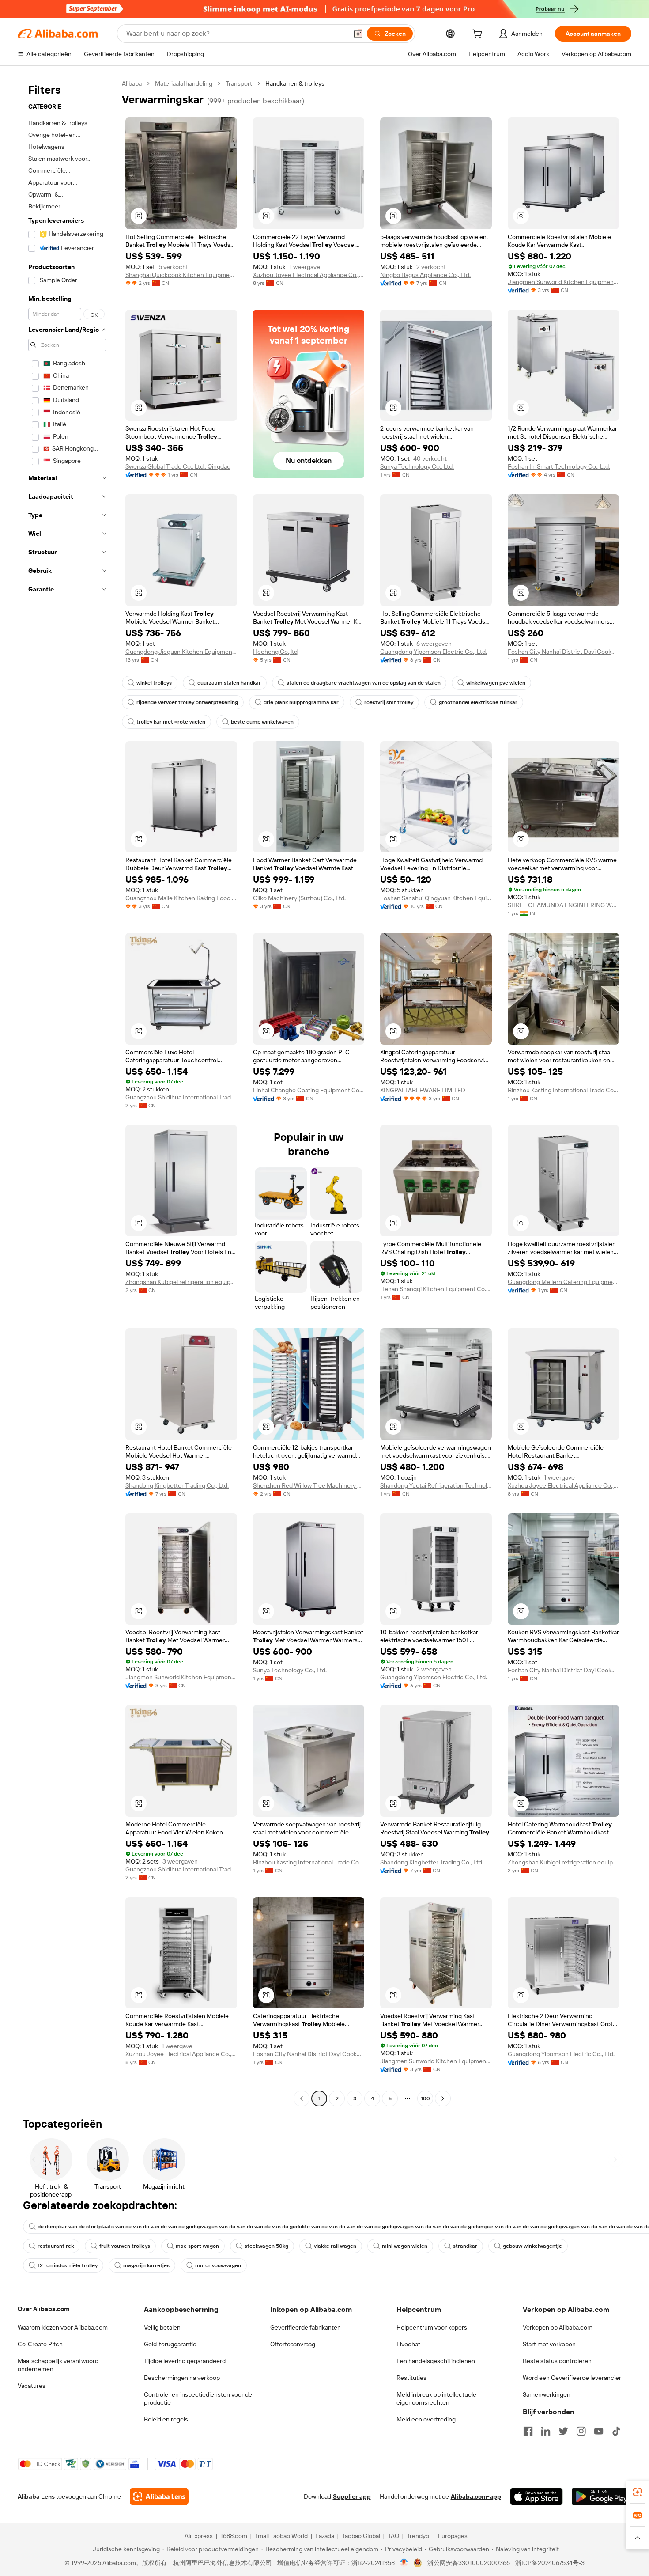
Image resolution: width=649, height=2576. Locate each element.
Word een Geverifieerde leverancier (572, 2378)
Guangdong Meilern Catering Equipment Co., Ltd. (564, 1282)
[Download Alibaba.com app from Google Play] (602, 2496)
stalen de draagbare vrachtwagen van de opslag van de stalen (364, 683)
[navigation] (67, 1092)
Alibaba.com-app (476, 2496)
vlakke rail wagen (335, 2246)
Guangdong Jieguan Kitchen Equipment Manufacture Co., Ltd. (181, 652)
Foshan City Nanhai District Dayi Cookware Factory (564, 652)
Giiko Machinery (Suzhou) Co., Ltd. (299, 898)
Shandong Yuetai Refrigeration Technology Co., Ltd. (436, 1485)
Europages (453, 2536)
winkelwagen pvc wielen (496, 683)
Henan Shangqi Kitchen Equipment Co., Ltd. (436, 1289)
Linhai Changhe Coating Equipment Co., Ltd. (309, 1090)
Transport (239, 83)
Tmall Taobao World (281, 2536)
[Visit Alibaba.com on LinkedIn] (546, 2431)
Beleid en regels (166, 2419)
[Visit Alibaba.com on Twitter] (563, 2431)
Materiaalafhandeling (184, 83)
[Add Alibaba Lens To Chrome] (159, 2496)
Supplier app (352, 2496)
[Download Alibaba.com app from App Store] (536, 2496)
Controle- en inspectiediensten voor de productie (198, 2398)
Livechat (408, 2344)
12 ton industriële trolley (68, 2265)
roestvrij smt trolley (389, 702)
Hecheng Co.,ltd (275, 652)
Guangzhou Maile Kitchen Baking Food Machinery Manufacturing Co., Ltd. (181, 898)
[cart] (479, 35)
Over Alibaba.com (43, 2309)
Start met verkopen (549, 2344)
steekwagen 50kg (266, 2246)
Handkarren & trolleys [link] (295, 83)
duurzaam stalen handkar (229, 683)
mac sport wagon (197, 2246)
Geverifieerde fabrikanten (306, 2327)
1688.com (234, 2536)
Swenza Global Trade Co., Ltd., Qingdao (178, 466)
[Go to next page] (443, 2099)
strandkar (465, 2246)
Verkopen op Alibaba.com (558, 2327)
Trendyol (419, 2536)
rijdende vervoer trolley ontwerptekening (187, 702)
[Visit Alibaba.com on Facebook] (528, 2431)
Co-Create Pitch (40, 2344)
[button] (358, 34)
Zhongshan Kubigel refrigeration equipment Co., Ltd (181, 1282)
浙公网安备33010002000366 (469, 2563)
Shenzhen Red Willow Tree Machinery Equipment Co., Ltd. (309, 1485)
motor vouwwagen (218, 2265)
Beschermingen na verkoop (182, 2378)
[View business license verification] (404, 2563)
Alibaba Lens (36, 2496)
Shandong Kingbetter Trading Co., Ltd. (177, 1485)
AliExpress (199, 2536)
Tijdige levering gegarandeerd (185, 2361)
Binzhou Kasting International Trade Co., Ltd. (564, 1090)
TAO (393, 2536)
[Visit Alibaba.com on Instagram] (581, 2431)
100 (425, 2099)
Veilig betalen (162, 2327)
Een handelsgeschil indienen (436, 2361)
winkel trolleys (154, 683)
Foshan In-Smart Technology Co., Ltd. (559, 466)
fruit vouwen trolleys (125, 2246)
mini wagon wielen (405, 2246)
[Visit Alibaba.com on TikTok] (616, 2431)
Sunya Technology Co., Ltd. (417, 466)
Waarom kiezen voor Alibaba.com (63, 2327)
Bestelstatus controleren (557, 2361)
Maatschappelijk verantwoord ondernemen (58, 2365)
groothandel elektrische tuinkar (478, 702)
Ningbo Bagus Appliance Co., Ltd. (425, 275)
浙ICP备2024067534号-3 (550, 2563)
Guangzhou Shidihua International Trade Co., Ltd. (181, 1097)
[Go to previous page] (302, 2099)
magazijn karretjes (146, 2265)
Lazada (325, 2536)
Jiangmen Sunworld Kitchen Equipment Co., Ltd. (564, 282)
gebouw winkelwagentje (532, 2246)
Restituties (411, 2378)
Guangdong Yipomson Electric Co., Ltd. (434, 652)
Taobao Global (361, 2536)
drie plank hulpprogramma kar (301, 702)
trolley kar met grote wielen (171, 722)
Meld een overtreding (426, 2419)
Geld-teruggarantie (170, 2344)
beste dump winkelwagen (262, 722)
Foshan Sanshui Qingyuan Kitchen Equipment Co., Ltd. (436, 898)
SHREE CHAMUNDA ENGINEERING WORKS (564, 905)
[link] (638, 2492)
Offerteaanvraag (293, 2344)
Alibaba (132, 83)
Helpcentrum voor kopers (432, 2327)
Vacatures (32, 2386)
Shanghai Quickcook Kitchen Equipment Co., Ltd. (181, 275)
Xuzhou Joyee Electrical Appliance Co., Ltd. (309, 275)
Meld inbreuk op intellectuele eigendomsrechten (436, 2398)
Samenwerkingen (547, 2394)
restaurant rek (56, 2246)
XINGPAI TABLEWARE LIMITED (423, 1090)
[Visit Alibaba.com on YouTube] (599, 2431)
